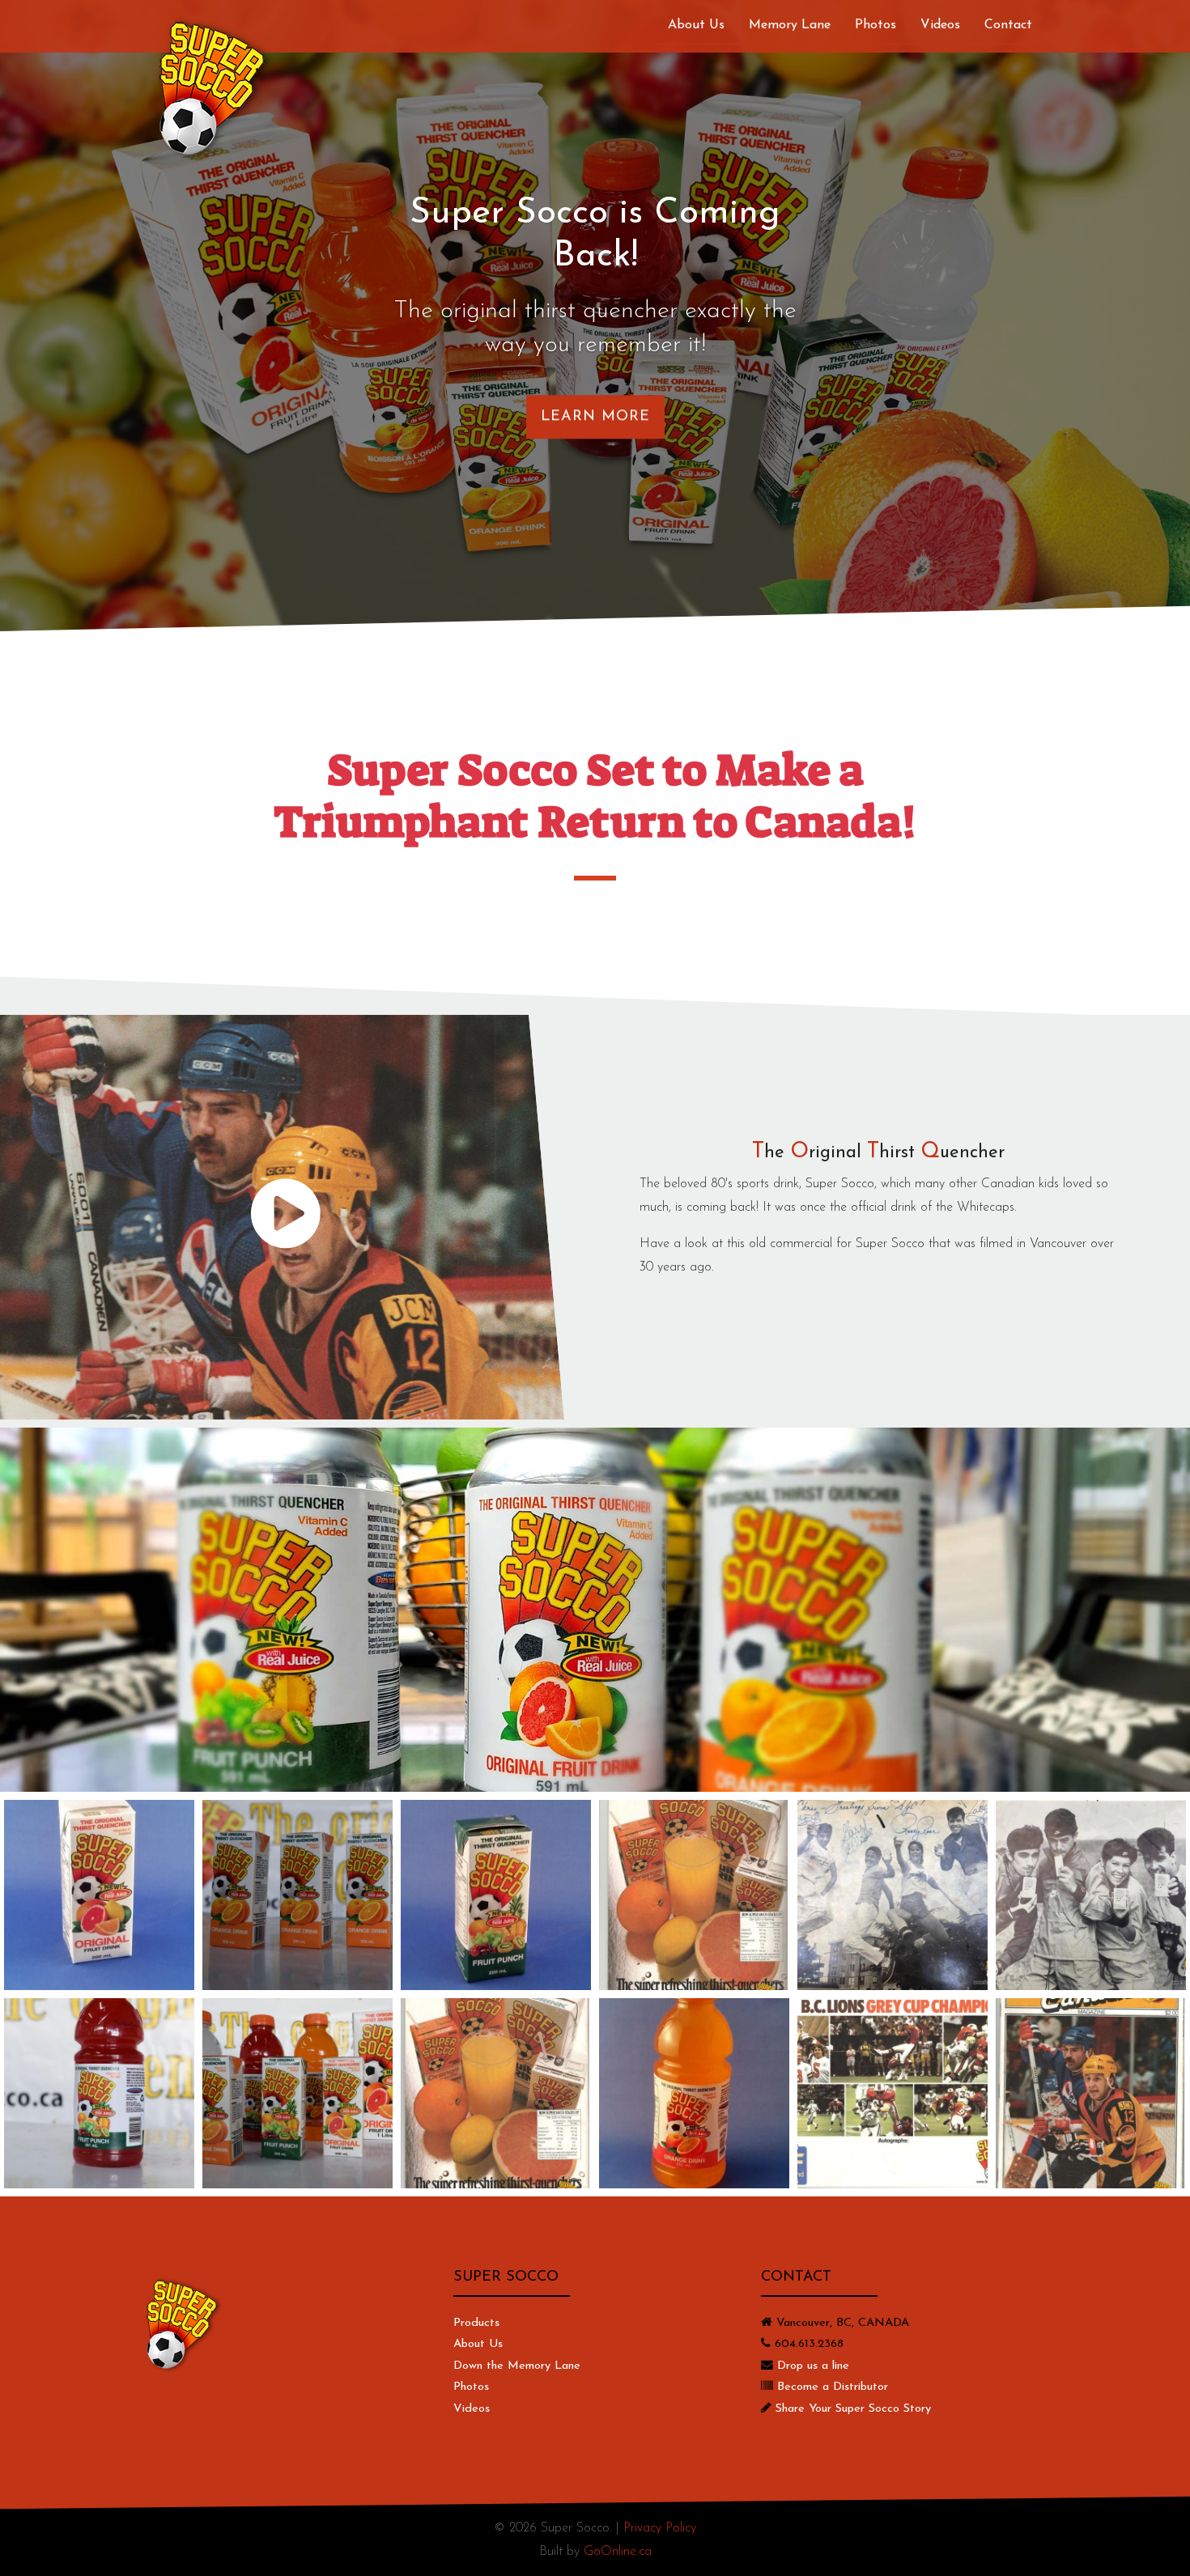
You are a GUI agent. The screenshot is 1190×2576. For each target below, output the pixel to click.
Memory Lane (790, 25)
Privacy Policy (660, 2528)
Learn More (595, 417)
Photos (875, 25)
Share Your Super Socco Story (853, 2409)
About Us (696, 25)
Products (476, 2323)
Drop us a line (813, 2366)
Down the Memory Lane (517, 2366)
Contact (1008, 25)
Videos (940, 25)
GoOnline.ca (618, 2552)
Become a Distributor (833, 2387)
